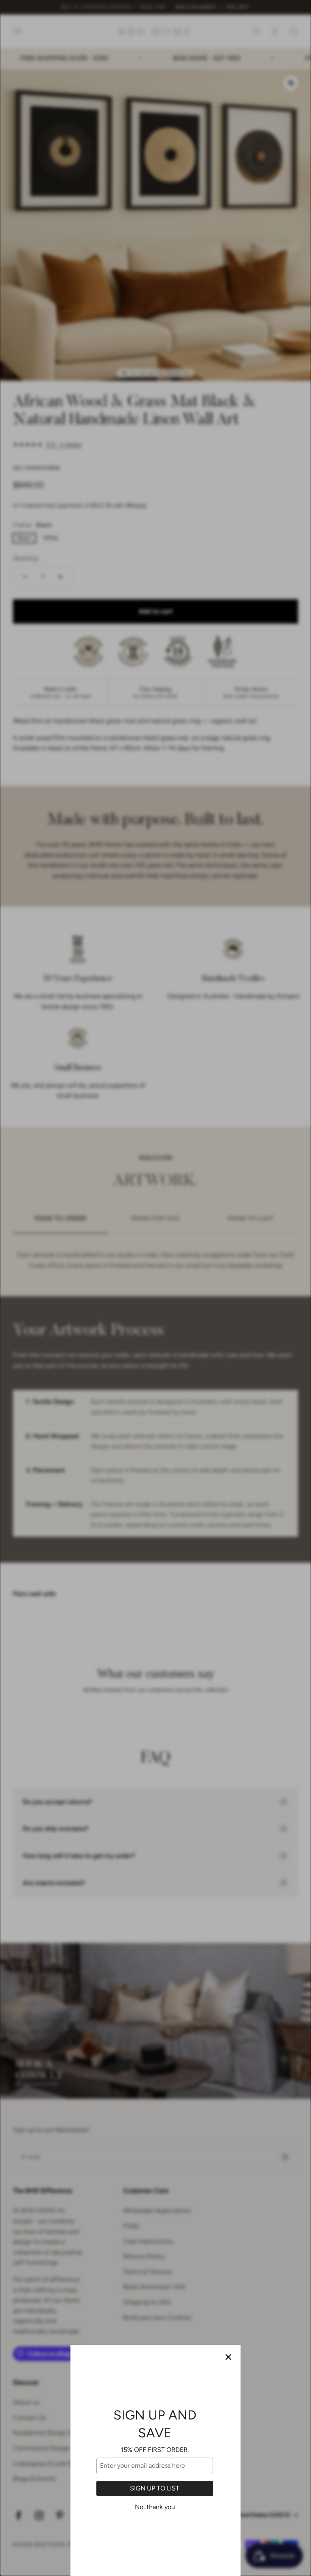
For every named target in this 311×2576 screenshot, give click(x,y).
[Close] (228, 2357)
